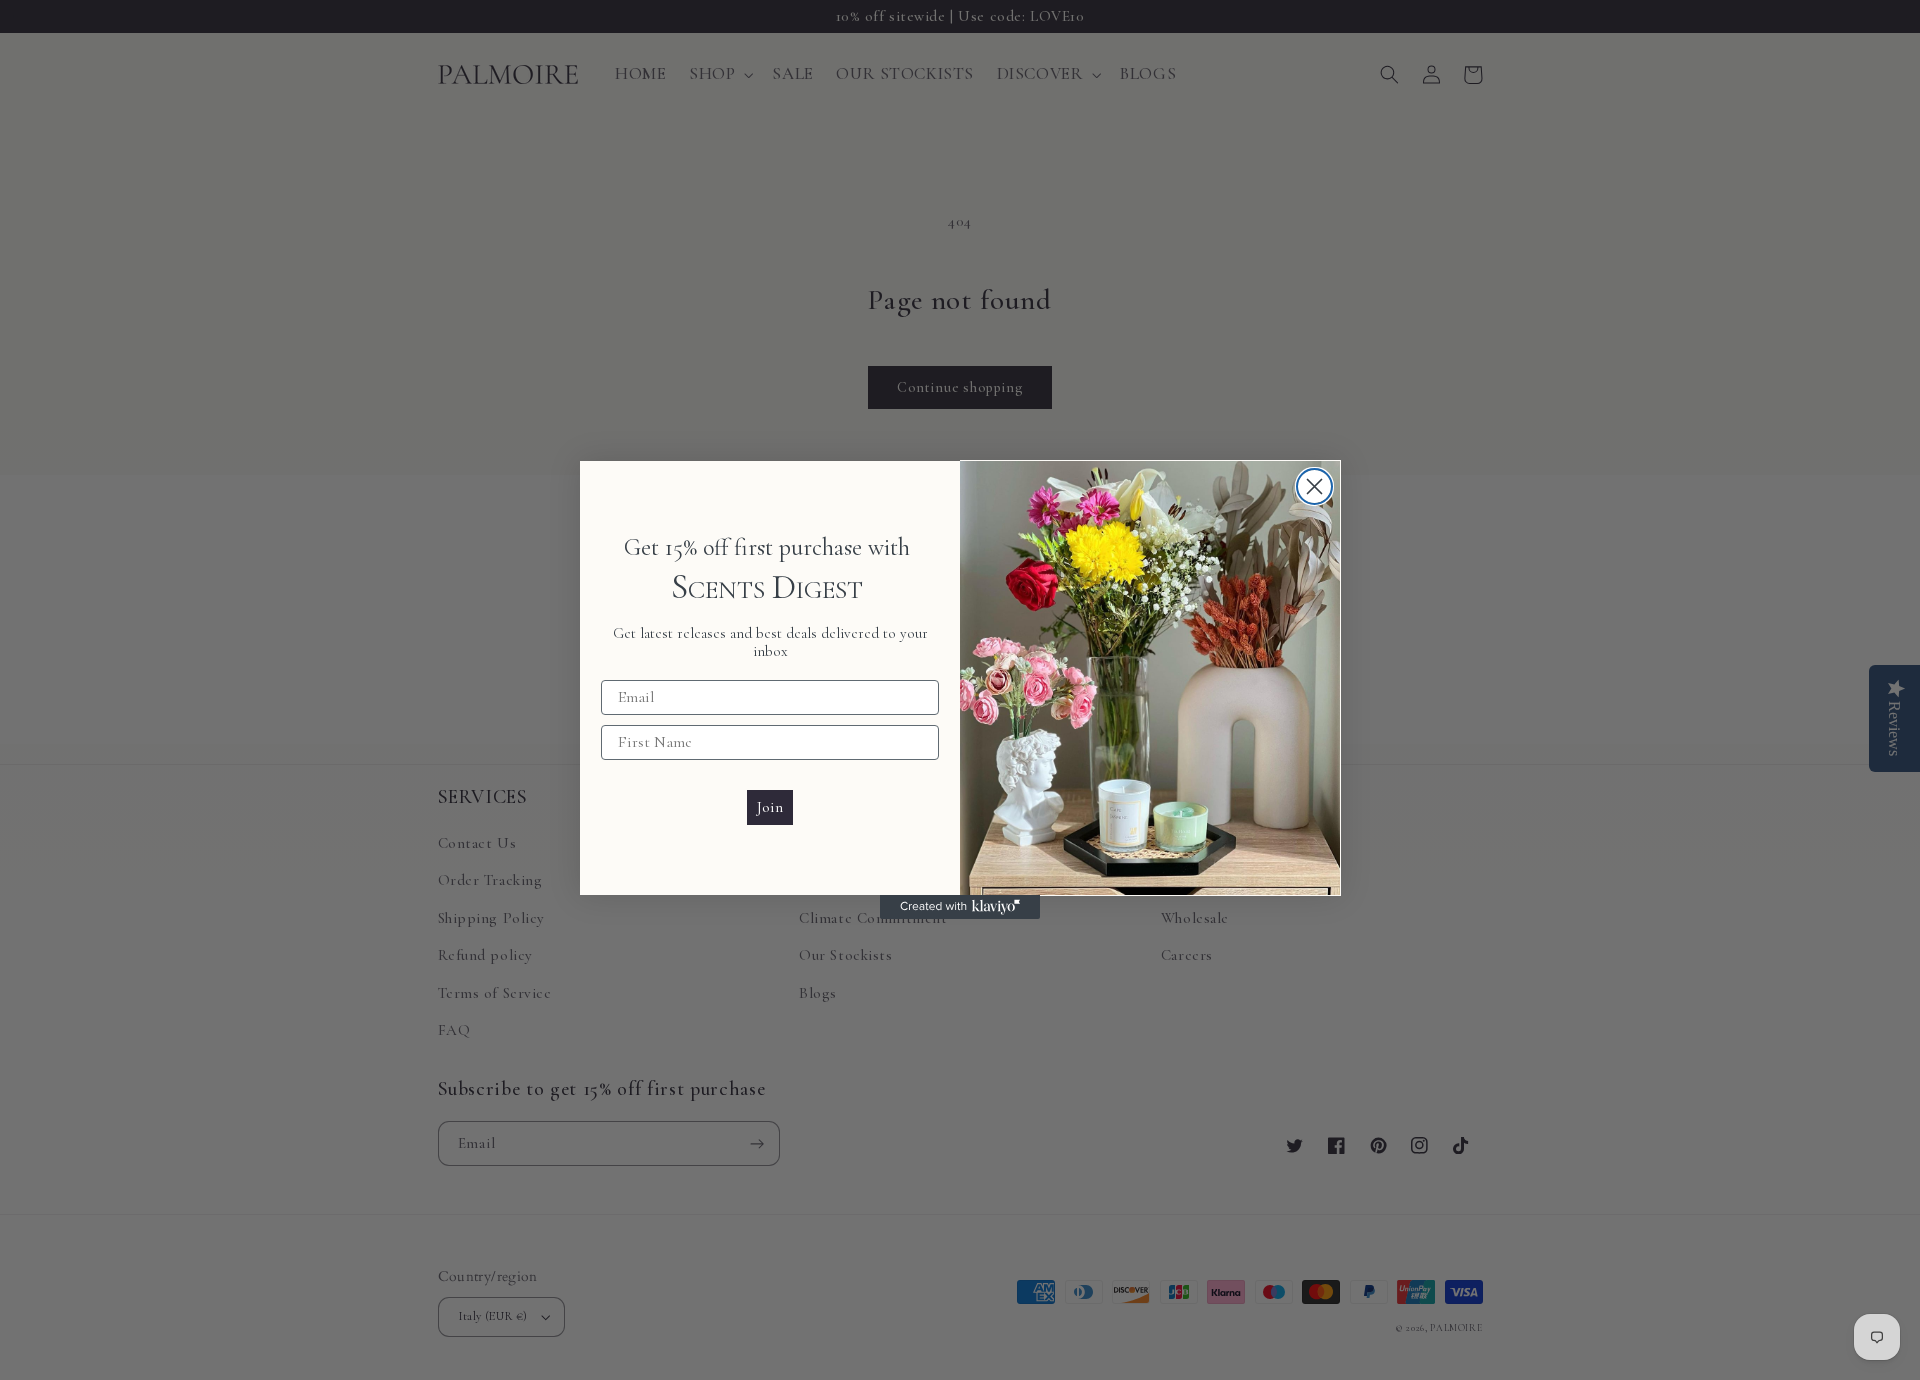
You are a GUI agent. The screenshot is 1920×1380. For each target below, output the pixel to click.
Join (770, 807)
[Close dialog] (1314, 486)
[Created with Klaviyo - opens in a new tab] (960, 907)
